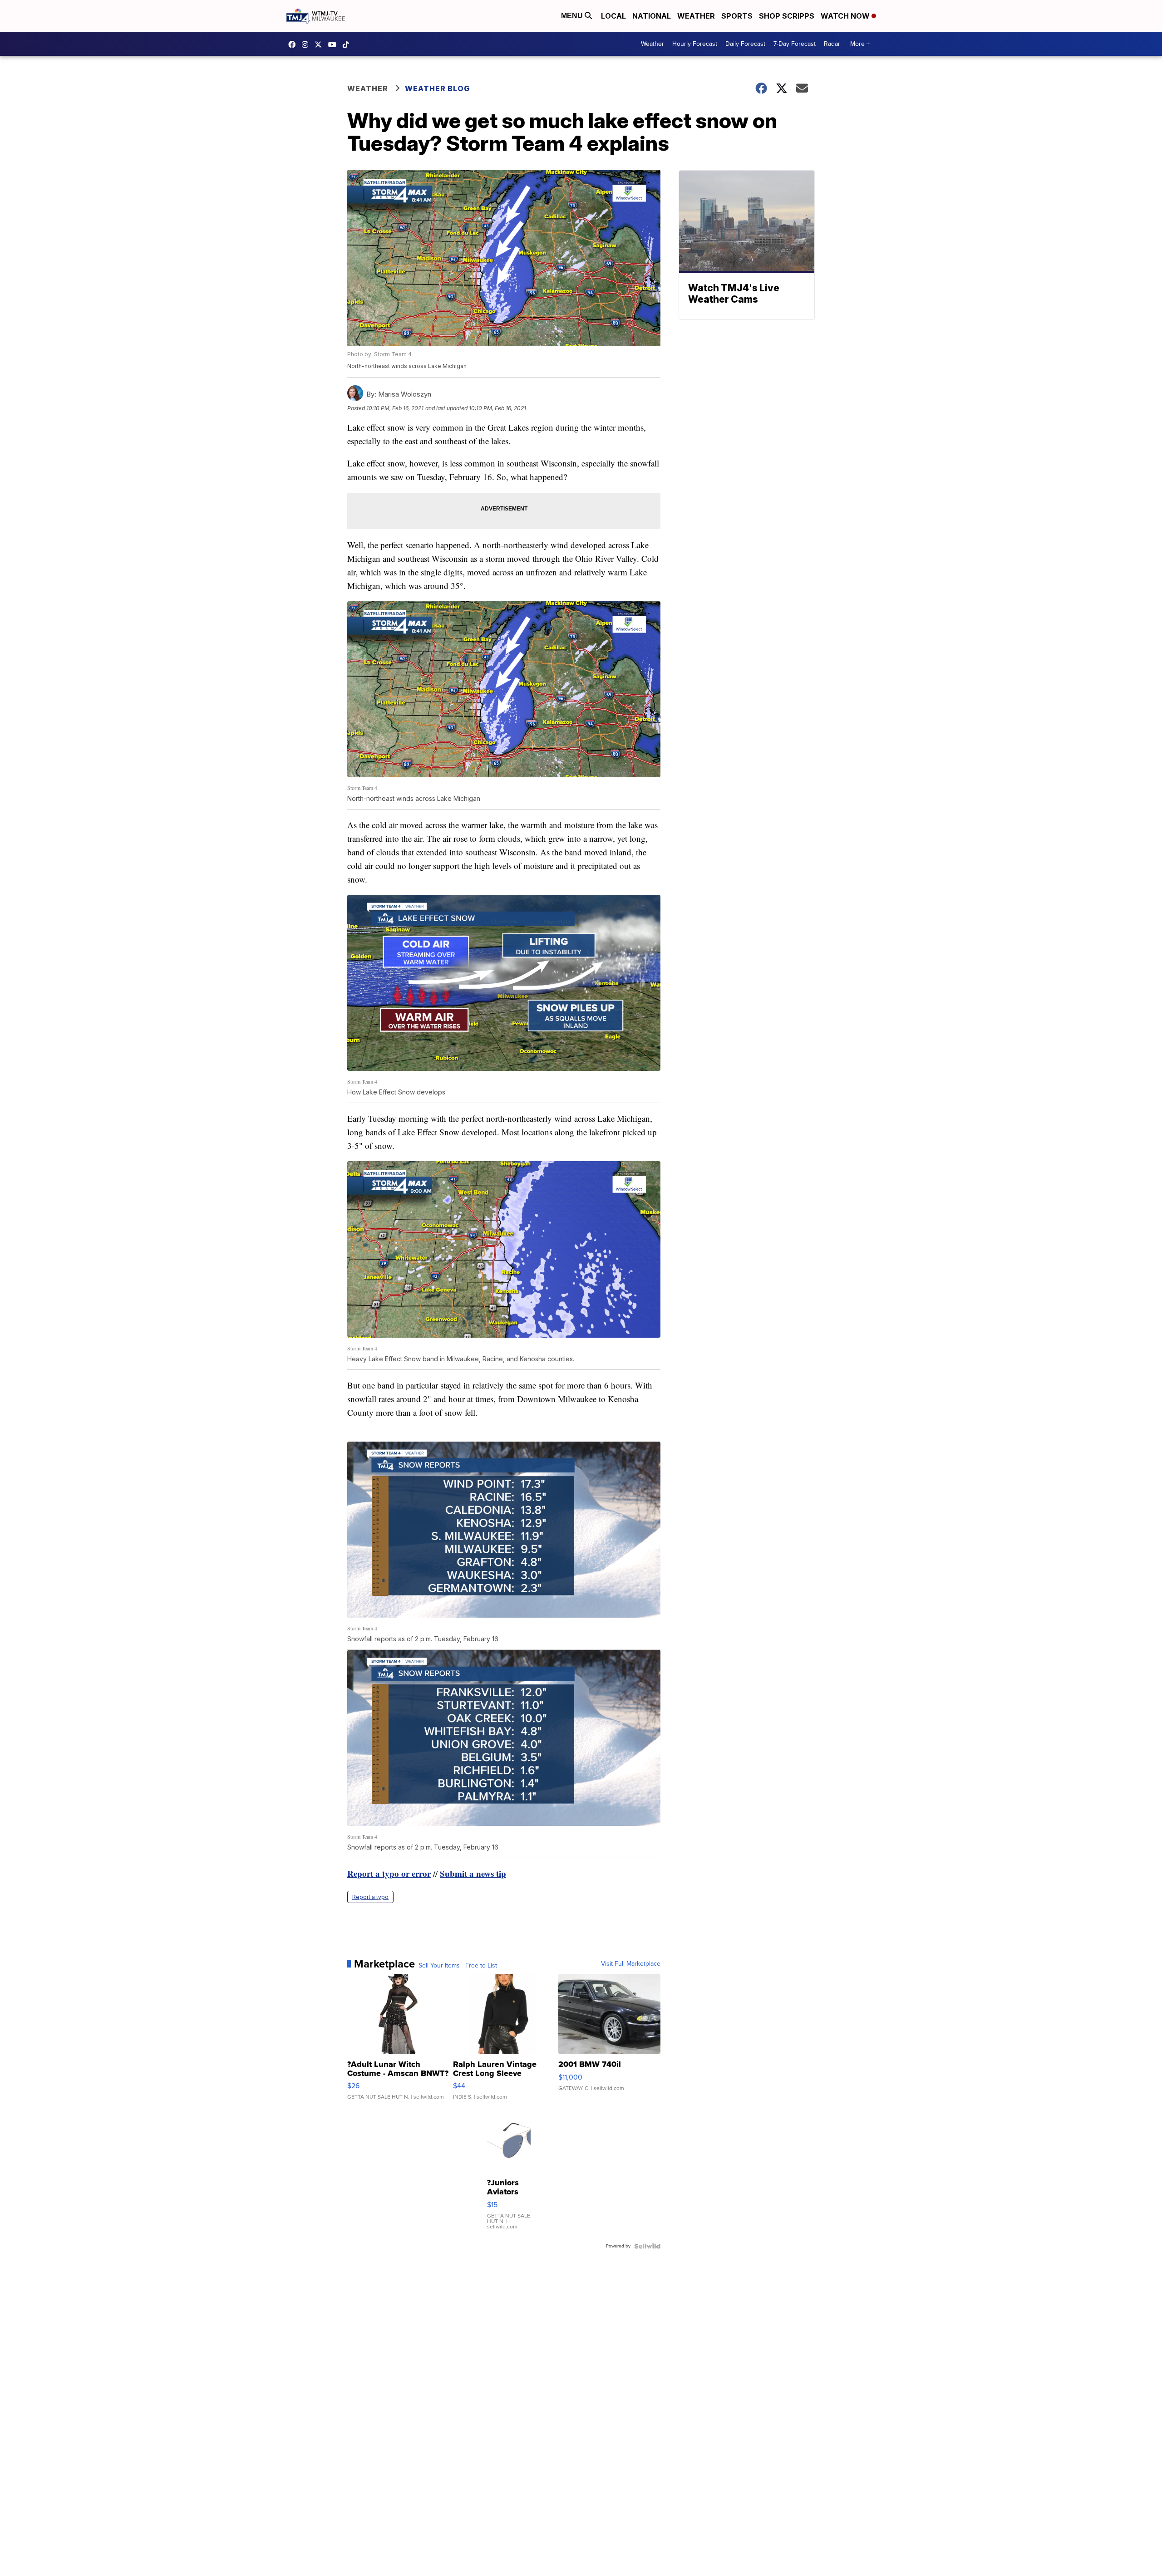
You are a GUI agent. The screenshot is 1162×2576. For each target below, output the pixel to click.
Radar (832, 44)
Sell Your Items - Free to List (458, 1966)
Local (613, 16)
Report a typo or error (389, 1873)
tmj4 (294, 44)
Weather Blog (437, 88)
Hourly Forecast (695, 44)
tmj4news (307, 44)
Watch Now (846, 16)
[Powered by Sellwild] (647, 2246)
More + (860, 44)
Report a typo (370, 1897)
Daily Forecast (745, 44)
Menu (573, 16)
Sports (737, 16)
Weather (696, 16)
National (652, 16)
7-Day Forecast (795, 44)
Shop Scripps (787, 16)
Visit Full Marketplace (631, 1964)
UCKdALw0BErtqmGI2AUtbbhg (335, 44)
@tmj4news (348, 44)
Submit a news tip (473, 1873)
